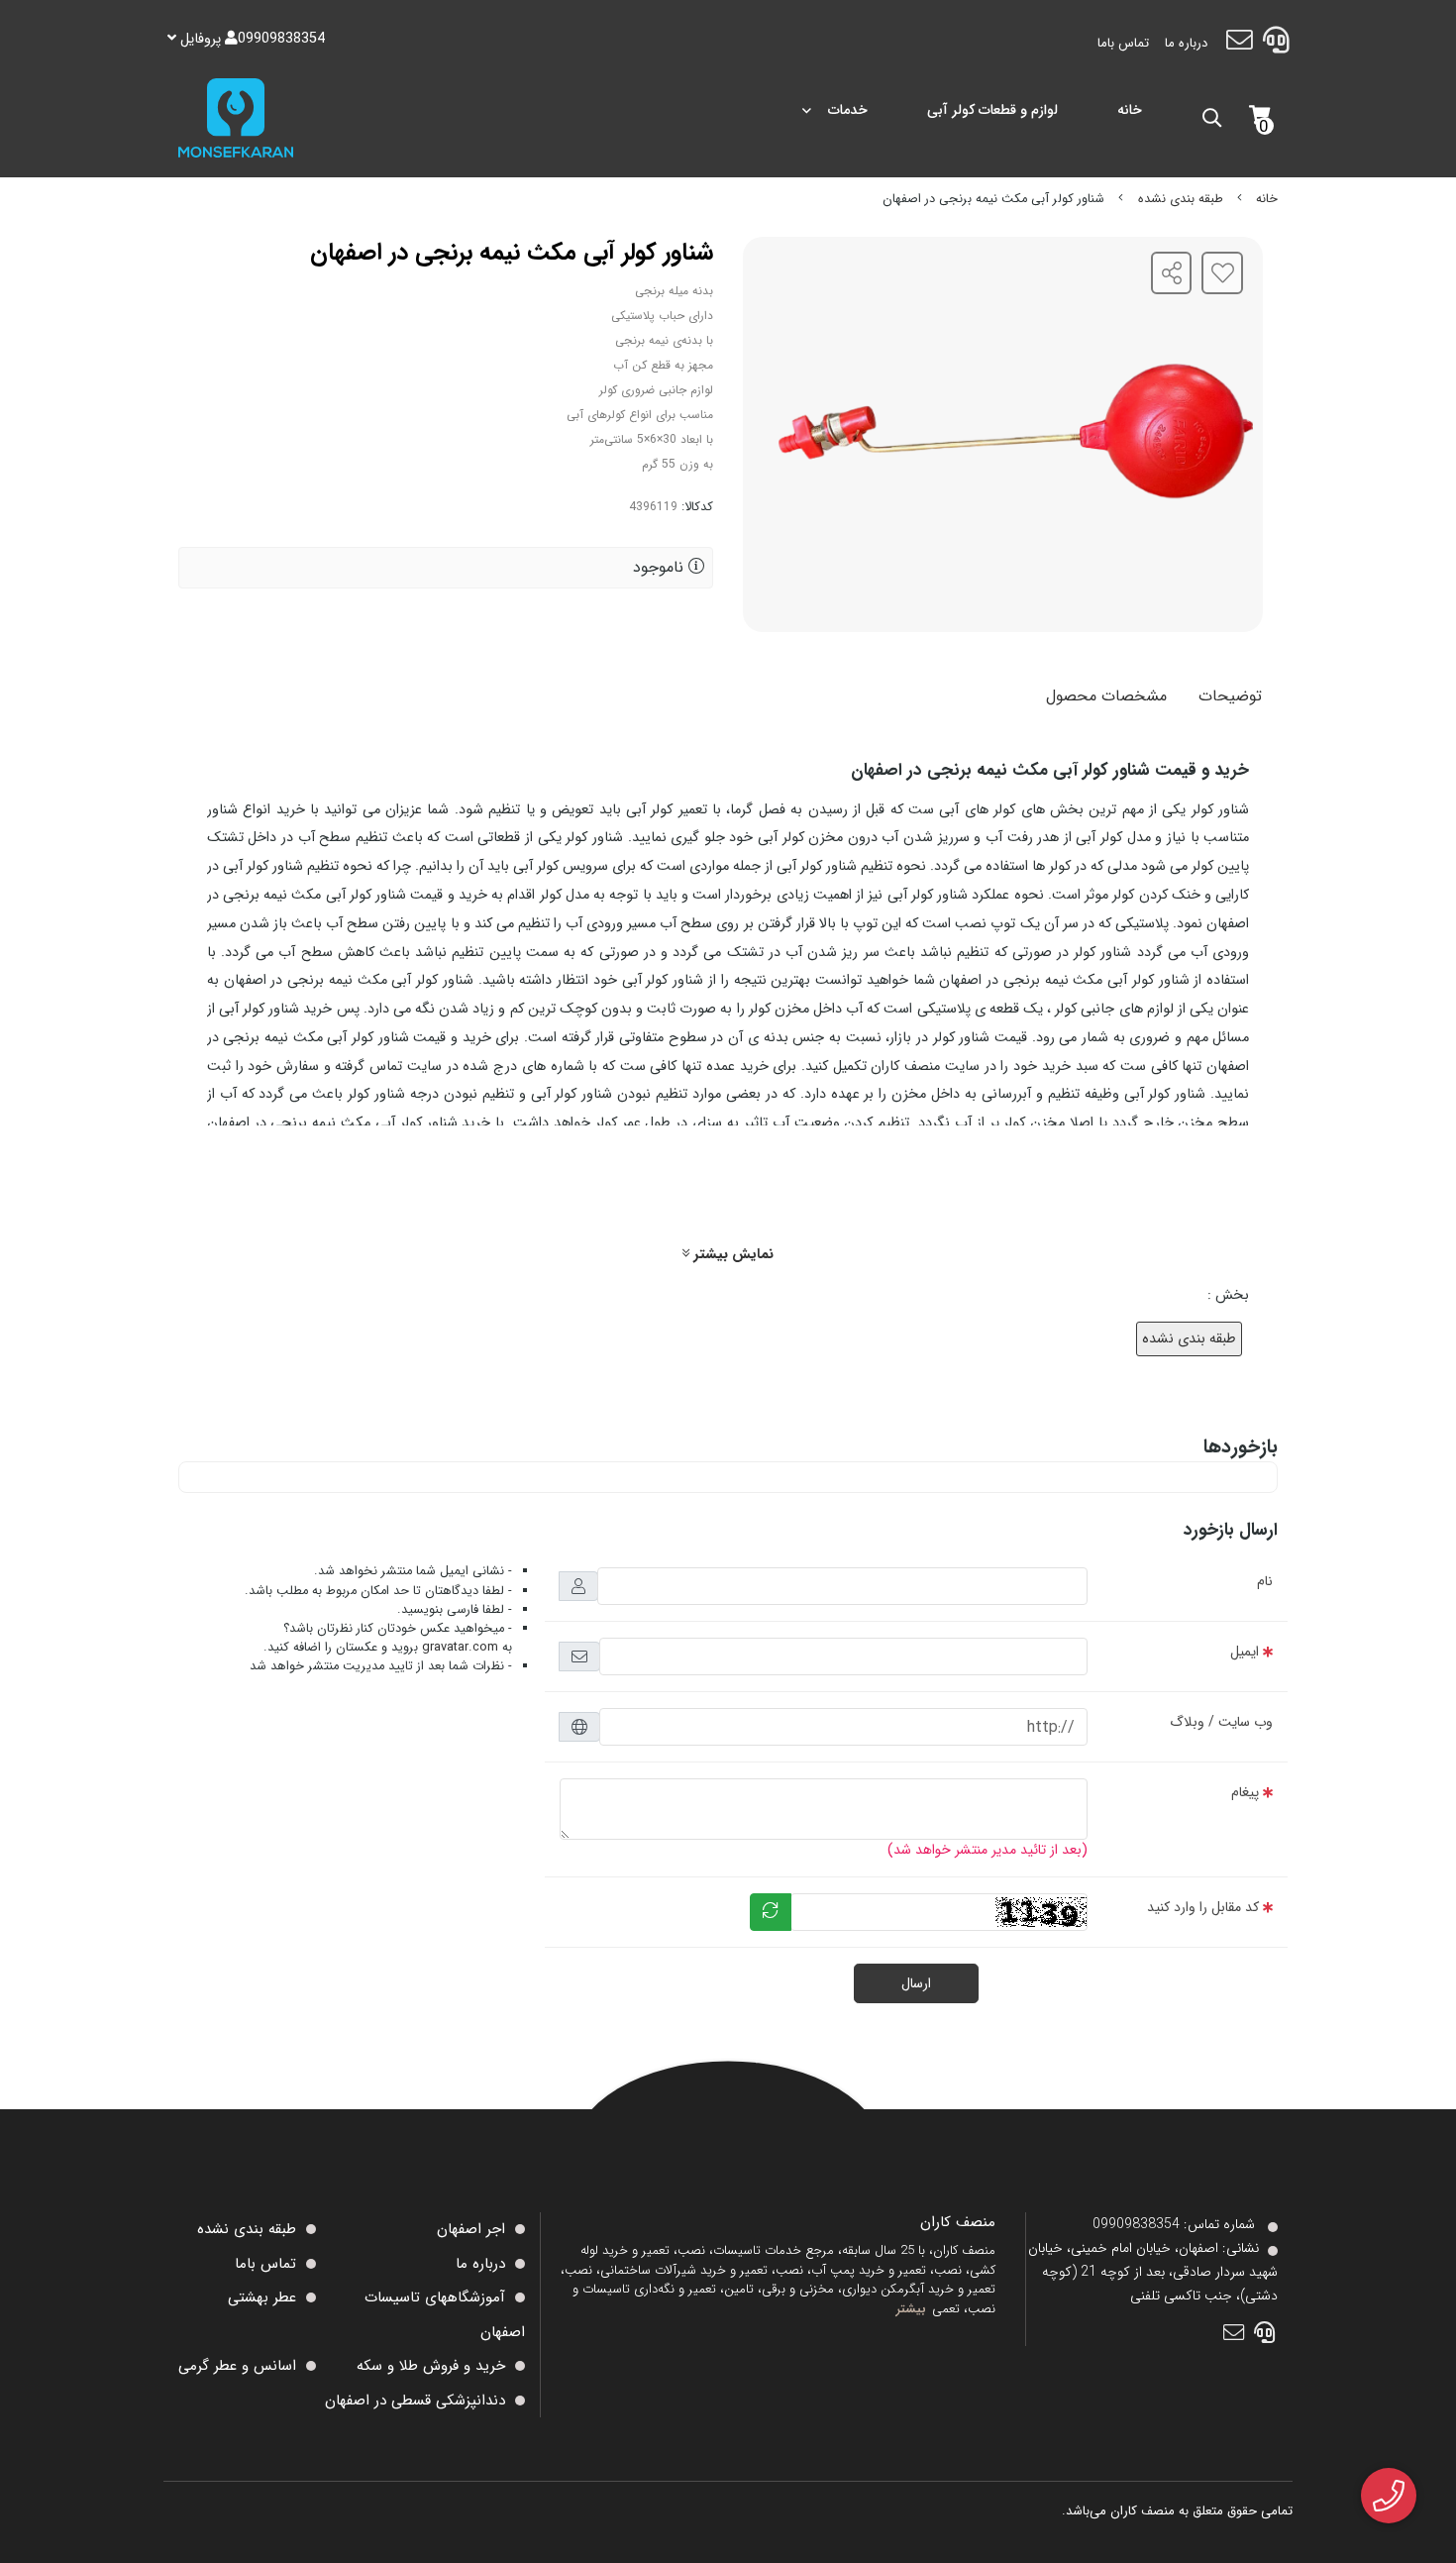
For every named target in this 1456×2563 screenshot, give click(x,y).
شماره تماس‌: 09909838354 (1174, 2224)
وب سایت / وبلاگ (1221, 1722)
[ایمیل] (1239, 44)
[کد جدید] (771, 1912)
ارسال (916, 1983)
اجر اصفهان (471, 2229)
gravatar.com (460, 1648)
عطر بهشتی (262, 2297)
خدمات (848, 110)
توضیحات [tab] (1230, 696)
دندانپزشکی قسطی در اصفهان (415, 2401)
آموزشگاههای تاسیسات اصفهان (445, 2315)
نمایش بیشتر (731, 1255)
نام (1265, 1581)
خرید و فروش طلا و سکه (431, 2366)
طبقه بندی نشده (1181, 199)
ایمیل (1245, 1652)
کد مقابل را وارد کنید (1203, 1907)
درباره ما (1186, 43)
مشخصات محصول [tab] (1106, 696)
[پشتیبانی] (1276, 44)
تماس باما (1123, 43)
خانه (1130, 110)
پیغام (1245, 1792)
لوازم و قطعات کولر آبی (992, 110)
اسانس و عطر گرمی (237, 2366)
